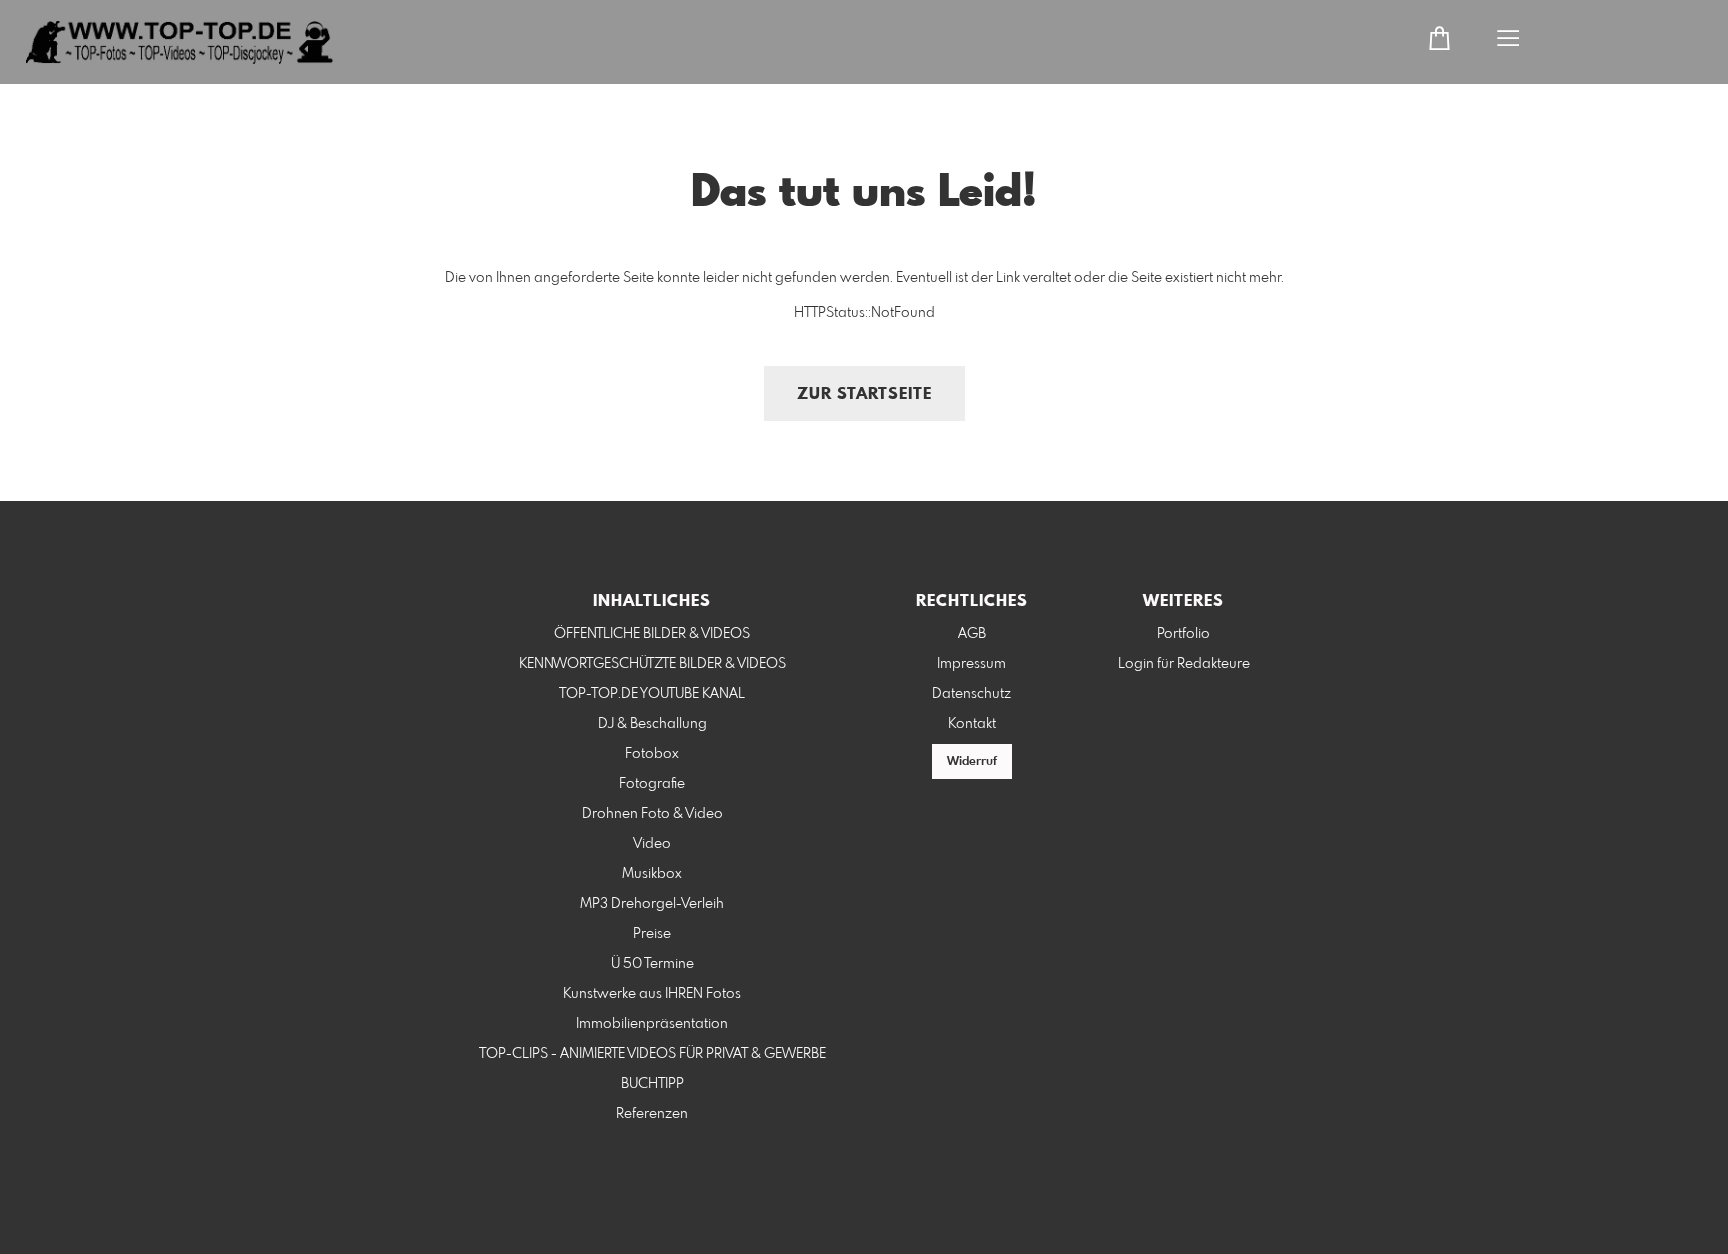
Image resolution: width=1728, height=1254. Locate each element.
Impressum (971, 664)
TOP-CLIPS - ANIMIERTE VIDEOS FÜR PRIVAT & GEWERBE (652, 1054)
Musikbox (652, 874)
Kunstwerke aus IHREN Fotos (652, 994)
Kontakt (972, 724)
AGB (972, 634)
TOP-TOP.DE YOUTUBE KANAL (652, 694)
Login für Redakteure (1184, 664)
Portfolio (1183, 634)
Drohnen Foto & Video (652, 814)
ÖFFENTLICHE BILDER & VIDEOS (652, 634)
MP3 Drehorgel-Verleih (652, 904)
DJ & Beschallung (652, 724)
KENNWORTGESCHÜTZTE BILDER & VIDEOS (652, 664)
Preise (652, 934)
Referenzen (652, 1114)
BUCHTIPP (652, 1084)
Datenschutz (971, 694)
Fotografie (652, 784)
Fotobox (652, 754)
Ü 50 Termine (652, 964)
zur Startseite (864, 394)
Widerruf (972, 762)
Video (652, 844)
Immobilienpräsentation (652, 1024)
